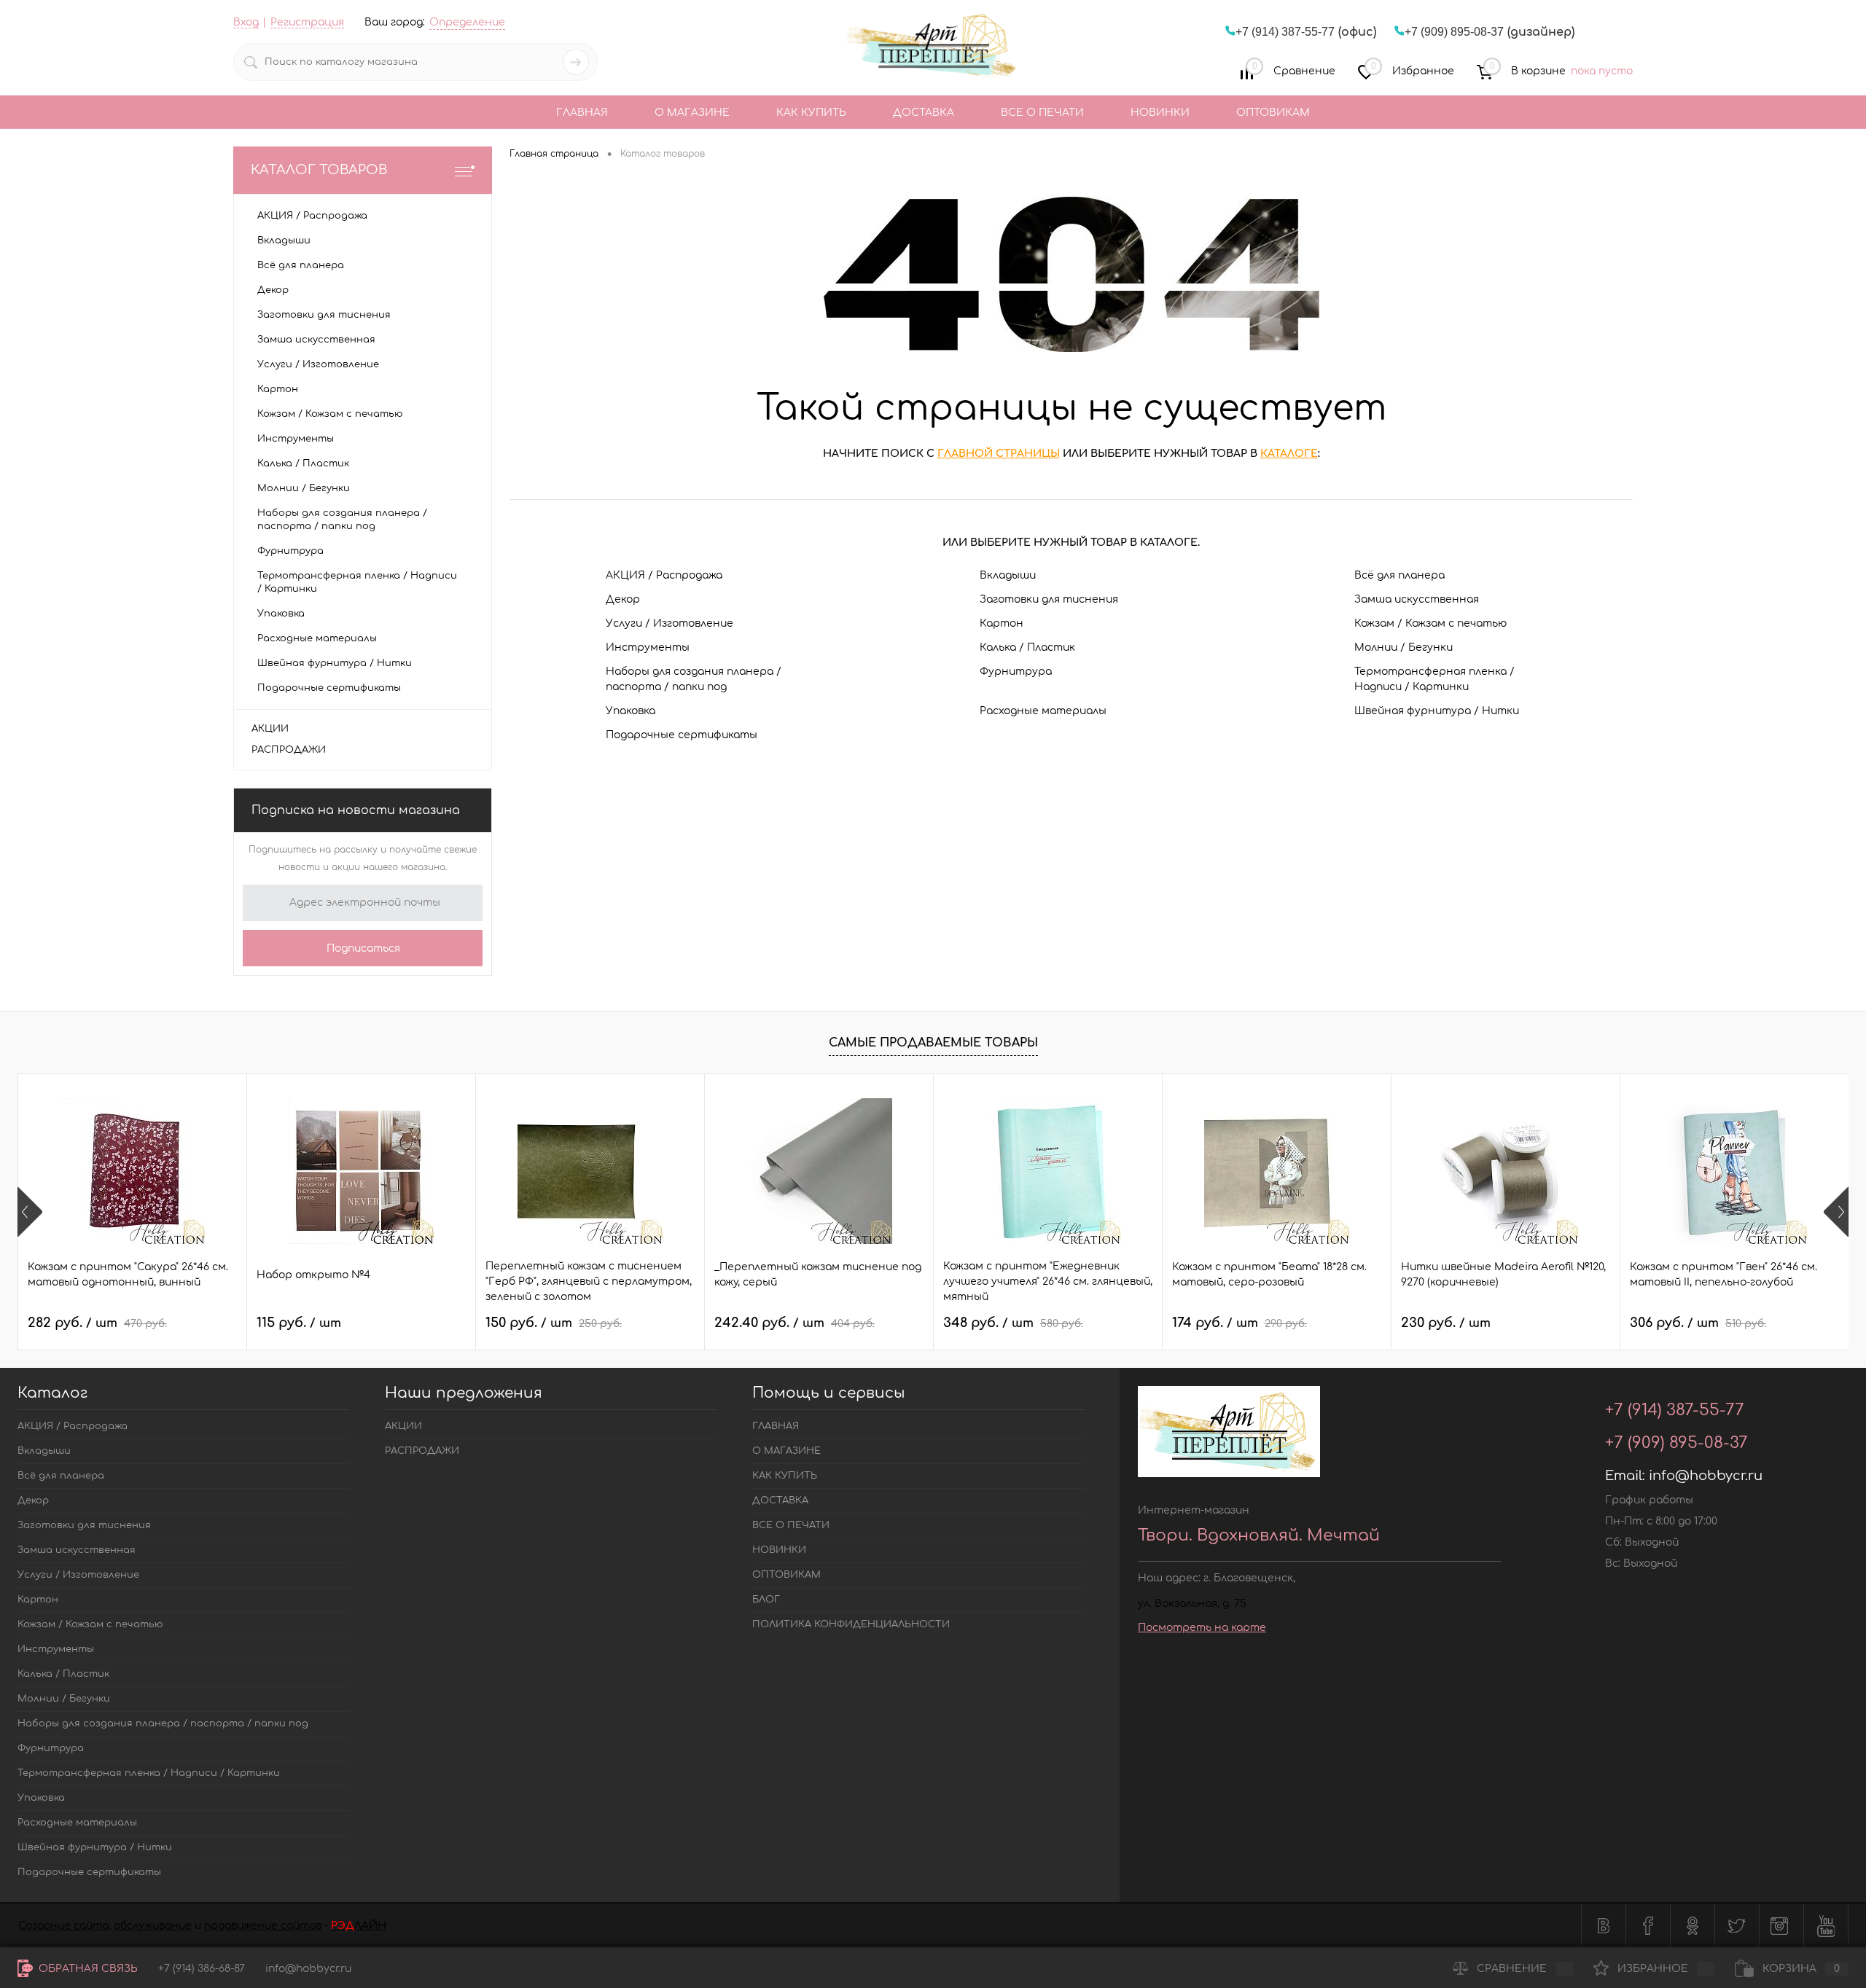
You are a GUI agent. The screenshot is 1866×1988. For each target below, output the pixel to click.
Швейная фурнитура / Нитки (1437, 711)
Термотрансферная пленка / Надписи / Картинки (1434, 679)
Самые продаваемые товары (933, 1043)
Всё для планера (1399, 575)
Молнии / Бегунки (1404, 647)
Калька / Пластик (1027, 647)
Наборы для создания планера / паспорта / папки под (694, 679)
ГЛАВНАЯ (582, 113)
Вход (246, 22)
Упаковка (631, 711)
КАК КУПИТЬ (811, 113)
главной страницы (999, 454)
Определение (467, 22)
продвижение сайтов (263, 1926)
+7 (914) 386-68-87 (202, 1969)
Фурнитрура (1016, 672)
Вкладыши (1008, 575)
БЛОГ (766, 1600)
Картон (1002, 623)
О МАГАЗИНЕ (692, 113)
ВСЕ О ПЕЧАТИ (1042, 113)
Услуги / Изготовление (670, 623)
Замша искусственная (1417, 599)
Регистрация (307, 22)
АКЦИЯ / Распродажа (664, 575)
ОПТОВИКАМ (1273, 113)
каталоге (1289, 454)
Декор (623, 599)
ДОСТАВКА (924, 113)
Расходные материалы (1043, 711)
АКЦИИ (270, 729)
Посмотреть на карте (1202, 1628)
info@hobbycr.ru (1706, 1476)
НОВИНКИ (1160, 113)
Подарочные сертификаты (682, 735)
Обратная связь (87, 1969)
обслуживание (153, 1926)
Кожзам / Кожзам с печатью (1431, 623)
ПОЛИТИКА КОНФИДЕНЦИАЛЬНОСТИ (851, 1624)
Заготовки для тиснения (1049, 599)
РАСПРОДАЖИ (289, 750)
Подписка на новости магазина (356, 810)
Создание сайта (63, 1926)
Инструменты (648, 647)
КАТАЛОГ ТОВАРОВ (319, 170)
